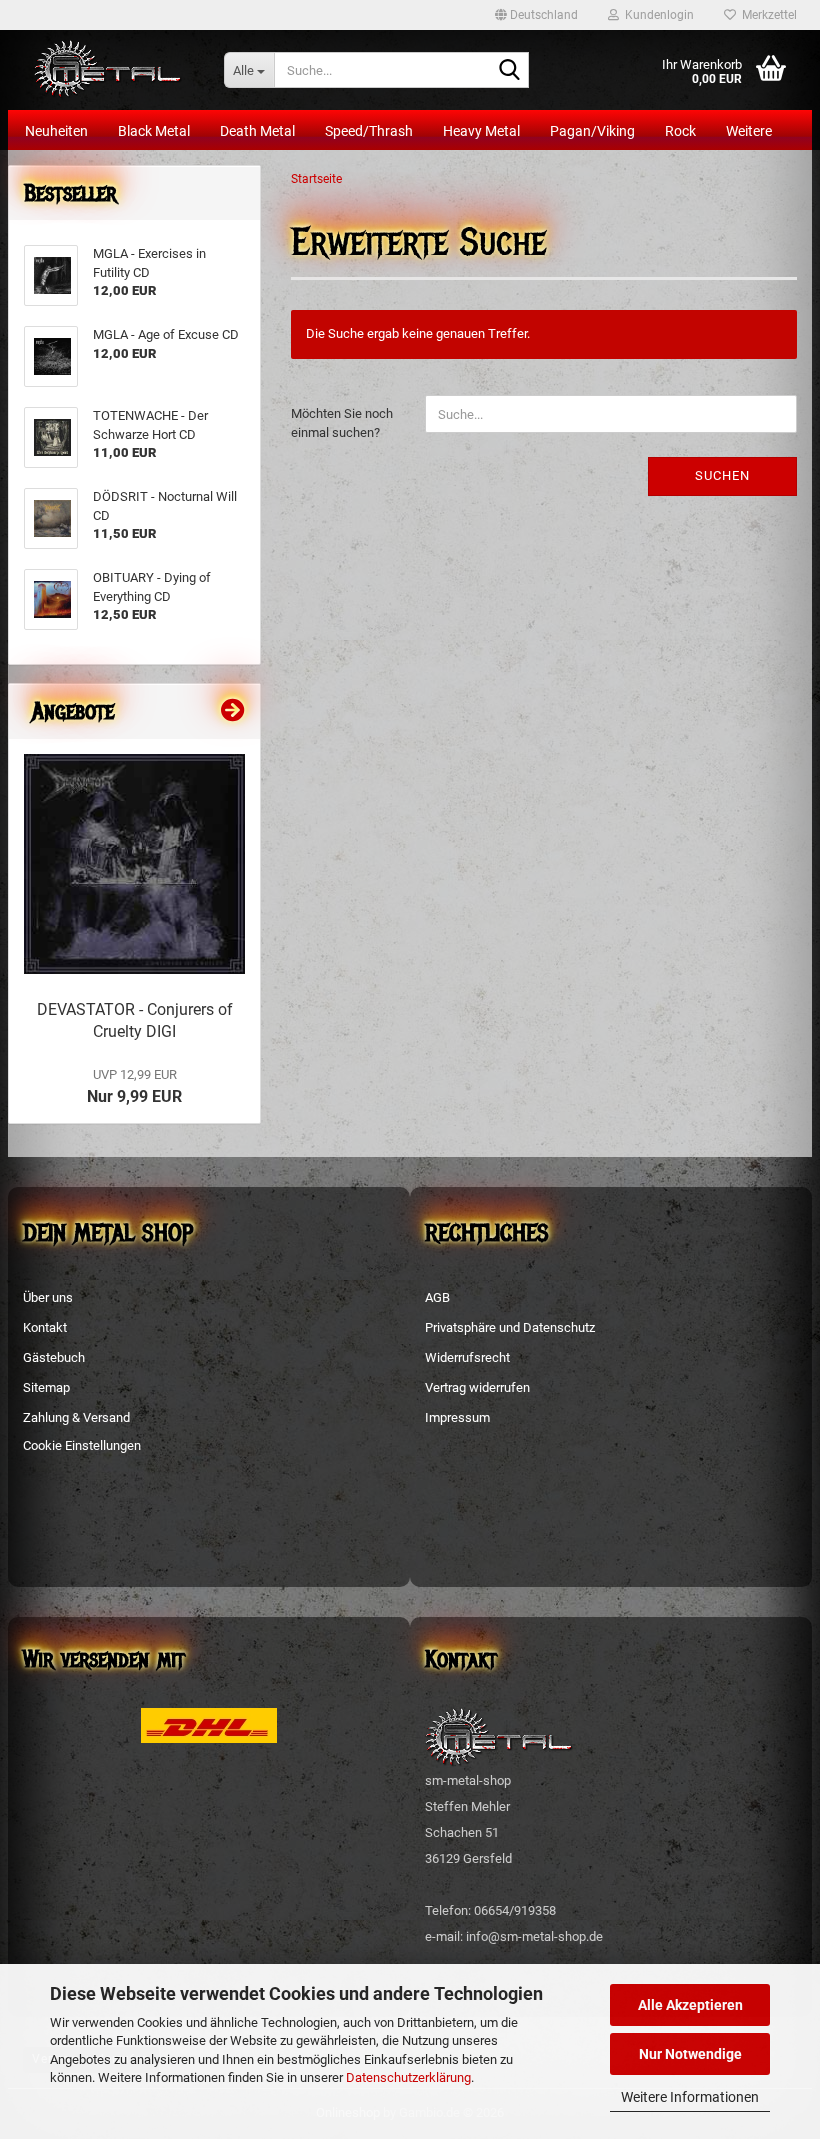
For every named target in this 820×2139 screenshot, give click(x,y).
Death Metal (257, 131)
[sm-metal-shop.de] (108, 70)
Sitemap (46, 1387)
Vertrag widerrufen (477, 1387)
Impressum (457, 1417)
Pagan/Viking (592, 131)
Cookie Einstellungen (82, 1445)
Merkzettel (766, 15)
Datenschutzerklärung (408, 2077)
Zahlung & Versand (76, 1417)
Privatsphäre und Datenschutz (510, 1327)
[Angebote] (233, 711)
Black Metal (154, 131)
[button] (536, 15)
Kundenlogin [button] (656, 15)
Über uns (48, 1297)
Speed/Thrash (369, 131)
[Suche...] (510, 71)
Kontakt (45, 1327)
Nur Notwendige (690, 2054)
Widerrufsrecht (467, 1357)
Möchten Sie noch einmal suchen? (342, 423)
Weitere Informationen (690, 2097)
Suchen (722, 475)
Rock (680, 131)
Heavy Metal (481, 131)
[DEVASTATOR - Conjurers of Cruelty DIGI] (134, 864)
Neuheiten (56, 131)
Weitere (749, 131)
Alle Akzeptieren (690, 2005)
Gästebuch (54, 1357)
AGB (437, 1297)
